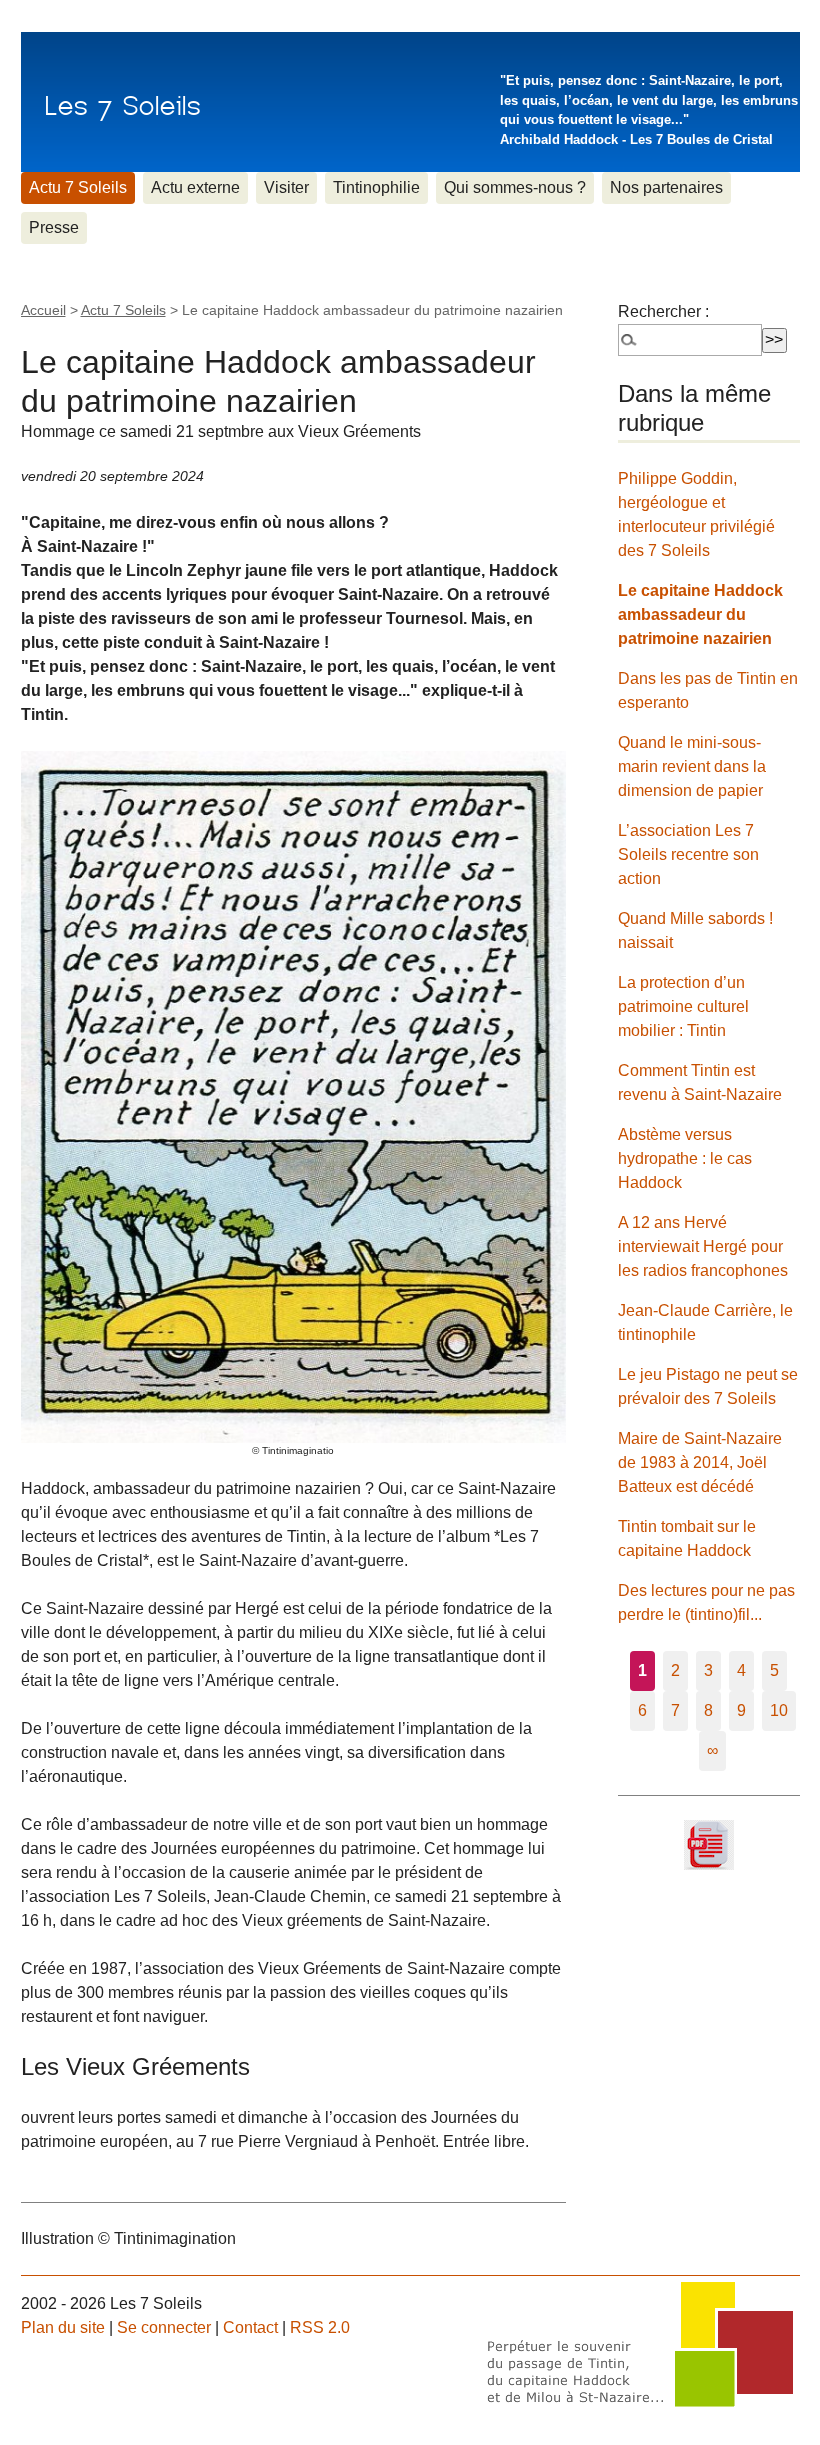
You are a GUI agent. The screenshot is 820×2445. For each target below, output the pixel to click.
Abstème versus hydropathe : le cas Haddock (685, 1158)
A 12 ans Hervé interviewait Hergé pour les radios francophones (703, 1246)
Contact (250, 2327)
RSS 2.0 (320, 2327)
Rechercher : (663, 311)
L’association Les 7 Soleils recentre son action (688, 854)
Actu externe (195, 187)
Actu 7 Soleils (78, 187)
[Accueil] (122, 102)
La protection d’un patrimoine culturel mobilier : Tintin (683, 1006)
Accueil (43, 310)
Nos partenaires (666, 187)
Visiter (286, 187)
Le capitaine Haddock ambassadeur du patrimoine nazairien (700, 614)
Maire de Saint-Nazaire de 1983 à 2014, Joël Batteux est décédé (700, 1462)
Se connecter (164, 2327)
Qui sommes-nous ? (515, 187)
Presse (54, 227)
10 (779, 1710)
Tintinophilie (376, 187)
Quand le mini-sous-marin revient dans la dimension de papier (692, 766)
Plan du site (63, 2327)
